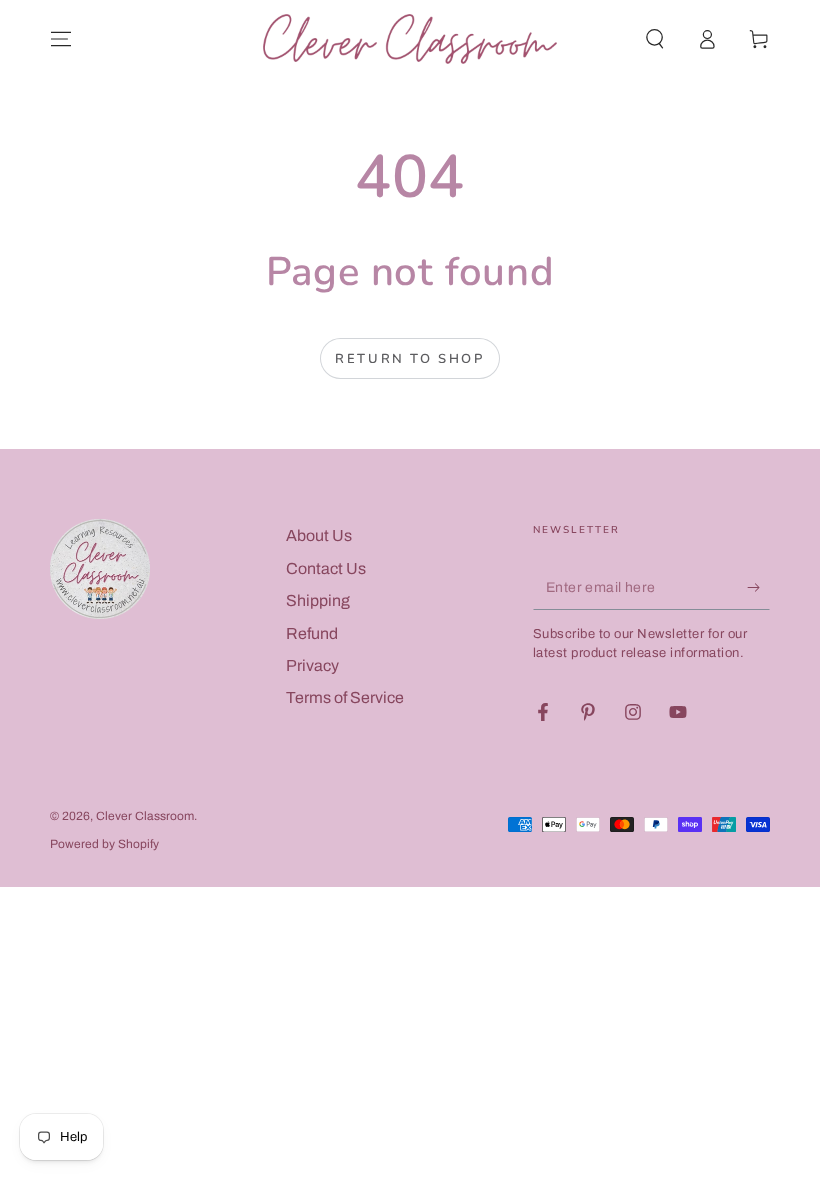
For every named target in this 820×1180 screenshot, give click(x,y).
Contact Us (326, 568)
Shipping (318, 600)
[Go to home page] (410, 39)
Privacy (312, 665)
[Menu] (61, 39)
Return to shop (409, 359)
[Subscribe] (758, 587)
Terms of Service (345, 697)
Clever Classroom (145, 816)
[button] (655, 39)
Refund (312, 633)
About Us (319, 535)
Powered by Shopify (104, 844)
